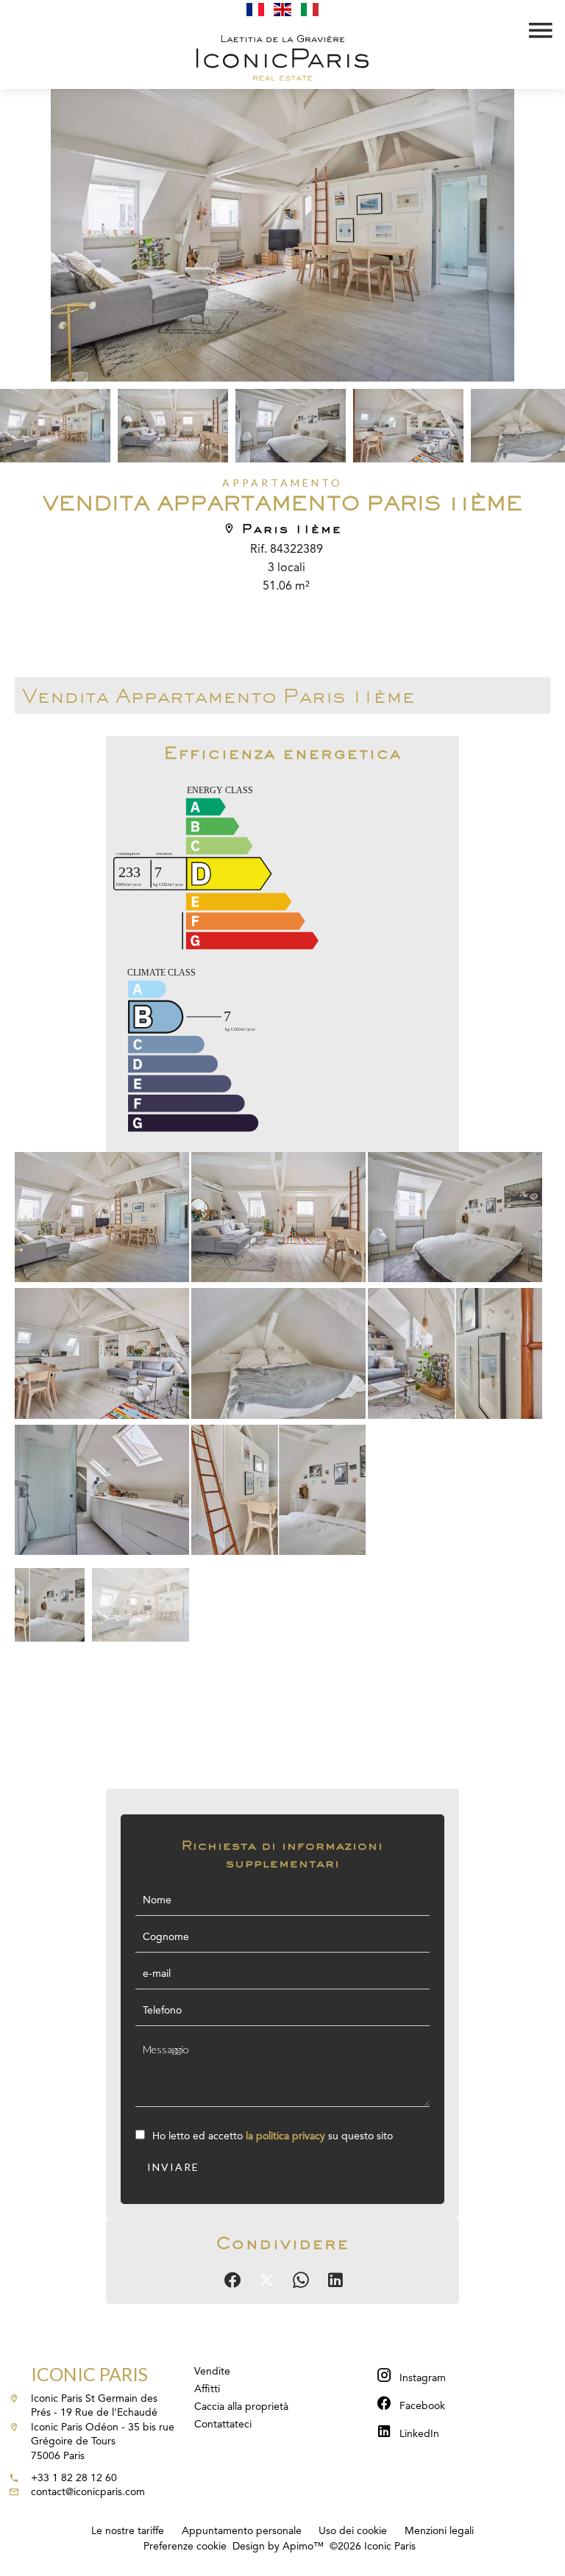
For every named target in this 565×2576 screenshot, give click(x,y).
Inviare (173, 2167)
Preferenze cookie (185, 2547)
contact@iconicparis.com (88, 2492)
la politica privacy (285, 2136)
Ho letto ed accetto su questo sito (273, 2136)
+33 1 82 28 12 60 (74, 2478)
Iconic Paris (89, 2374)
